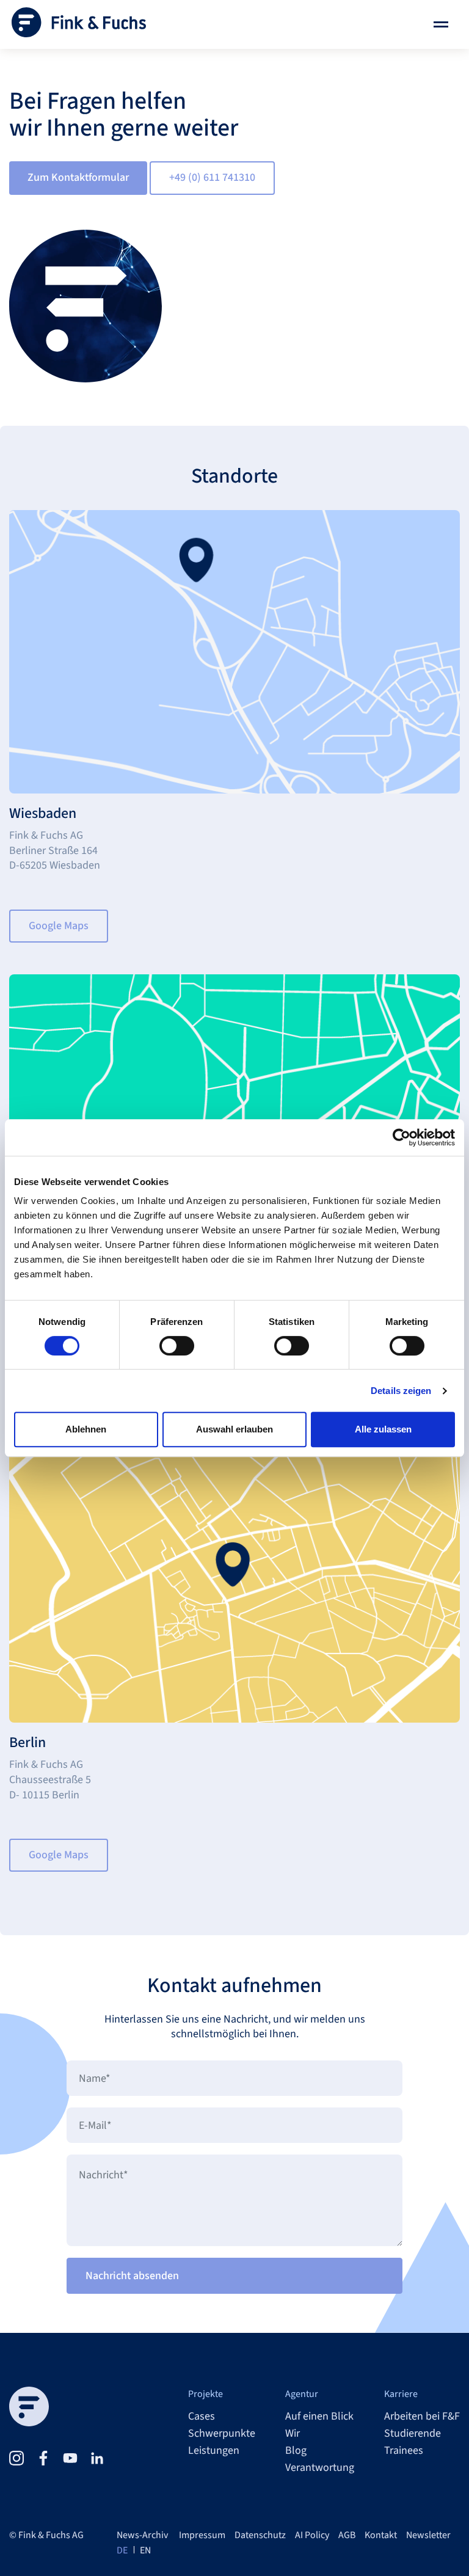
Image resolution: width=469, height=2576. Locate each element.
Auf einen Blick (319, 2417)
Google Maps (59, 926)
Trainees (404, 2451)
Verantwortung (320, 2468)
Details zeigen (401, 1391)
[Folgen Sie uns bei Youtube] (70, 2458)
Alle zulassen (383, 1429)
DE (122, 2550)
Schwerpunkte (222, 2434)
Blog (296, 2451)
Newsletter (428, 2535)
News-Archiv (142, 2535)
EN (145, 2550)
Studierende (413, 2434)
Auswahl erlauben (234, 1429)
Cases (202, 2417)
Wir (293, 2434)
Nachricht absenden (132, 2276)
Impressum (202, 2535)
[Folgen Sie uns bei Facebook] (43, 2458)
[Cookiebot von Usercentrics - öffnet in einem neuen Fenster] (402, 1137)
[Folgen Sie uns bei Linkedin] (97, 2458)
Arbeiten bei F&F (422, 2417)
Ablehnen (86, 1429)
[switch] (177, 1346)
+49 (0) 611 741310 (212, 177)
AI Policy (312, 2535)
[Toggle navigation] (441, 24)
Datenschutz (260, 2535)
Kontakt (381, 2535)
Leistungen (214, 2451)
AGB (347, 2535)
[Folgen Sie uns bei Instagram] (16, 2458)
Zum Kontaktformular (78, 177)
